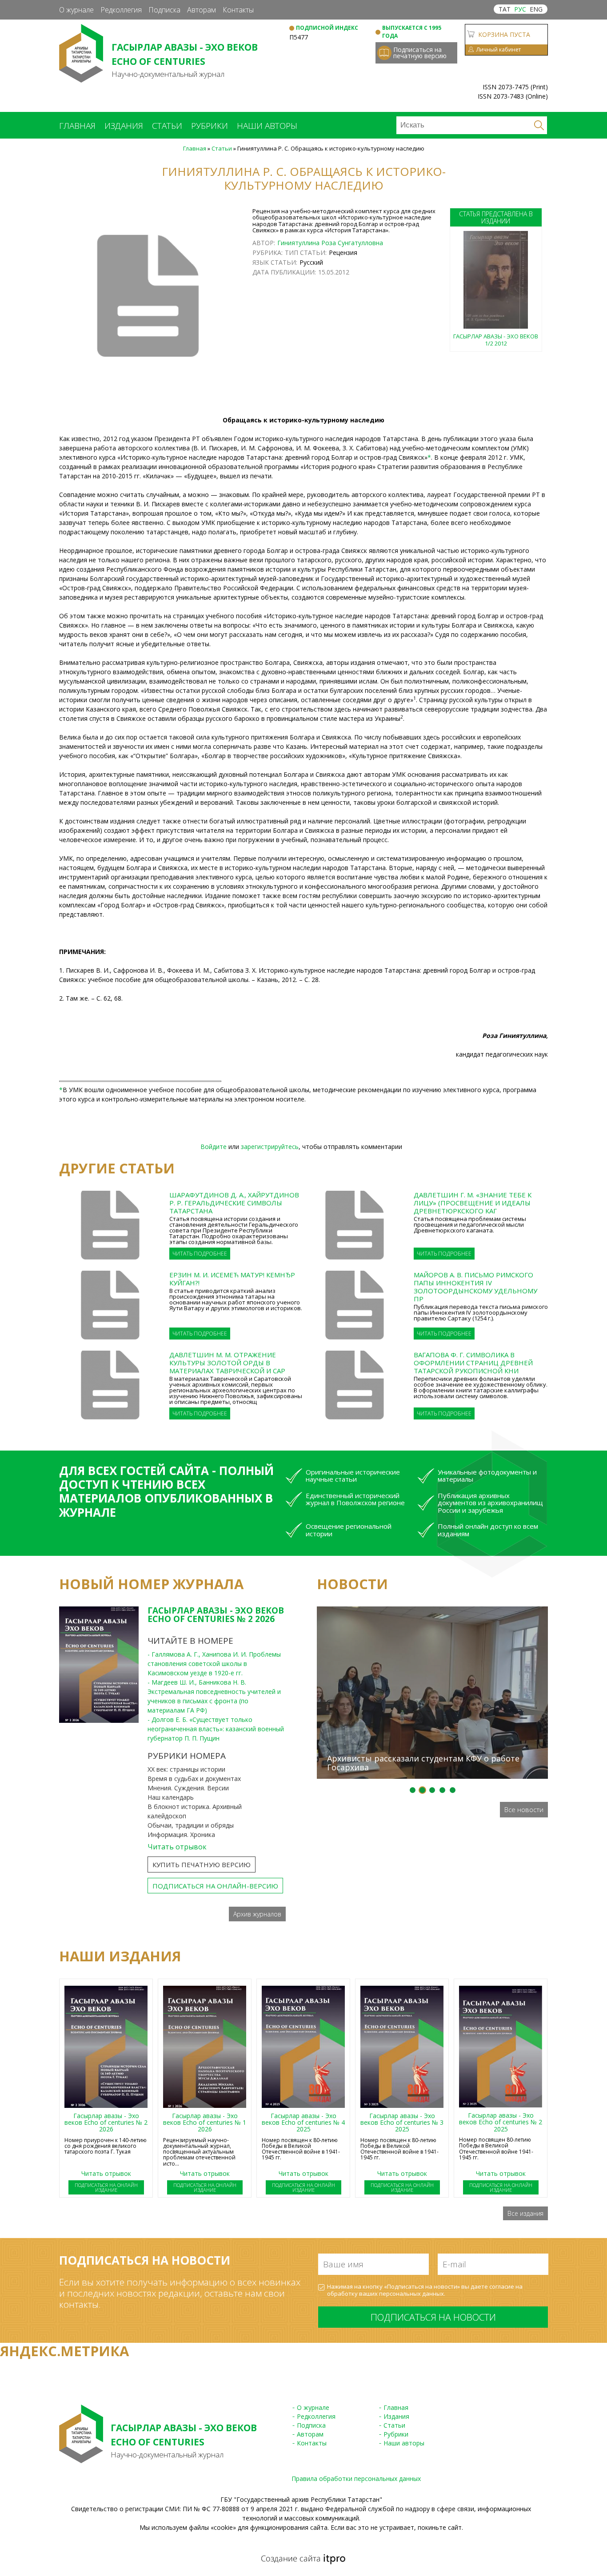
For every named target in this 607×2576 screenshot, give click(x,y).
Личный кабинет (499, 50)
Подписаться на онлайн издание (106, 2187)
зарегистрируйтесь (270, 1147)
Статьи (167, 126)
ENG (536, 9)
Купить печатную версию (202, 1864)
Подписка (164, 10)
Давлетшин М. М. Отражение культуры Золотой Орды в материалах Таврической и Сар (227, 1363)
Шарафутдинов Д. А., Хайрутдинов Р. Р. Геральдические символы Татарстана (234, 1203)
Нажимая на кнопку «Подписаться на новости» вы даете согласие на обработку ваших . (425, 2290)
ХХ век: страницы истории (186, 1769)
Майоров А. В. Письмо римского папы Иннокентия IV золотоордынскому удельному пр (475, 1287)
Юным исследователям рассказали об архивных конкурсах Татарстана (425, 1591)
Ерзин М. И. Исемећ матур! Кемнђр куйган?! (232, 1279)
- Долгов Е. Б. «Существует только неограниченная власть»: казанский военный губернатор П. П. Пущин (216, 1729)
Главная (77, 126)
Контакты (238, 10)
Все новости (524, 1809)
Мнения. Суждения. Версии (188, 1788)
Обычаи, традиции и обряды (191, 1825)
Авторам (202, 10)
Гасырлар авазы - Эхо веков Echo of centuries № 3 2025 (402, 2123)
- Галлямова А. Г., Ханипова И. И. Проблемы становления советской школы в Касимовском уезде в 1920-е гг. (214, 1664)
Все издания (525, 2213)
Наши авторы (267, 126)
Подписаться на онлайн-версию (215, 1886)
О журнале (76, 10)
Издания (124, 126)
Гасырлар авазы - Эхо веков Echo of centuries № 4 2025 (303, 2123)
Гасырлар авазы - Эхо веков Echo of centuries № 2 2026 (216, 1615)
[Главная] (81, 78)
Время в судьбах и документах (194, 1779)
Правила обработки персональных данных (356, 2479)
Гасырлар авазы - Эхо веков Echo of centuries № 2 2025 (501, 2122)
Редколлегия (121, 10)
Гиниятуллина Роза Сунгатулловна (330, 243)
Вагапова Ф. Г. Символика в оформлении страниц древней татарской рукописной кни (473, 1363)
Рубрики (210, 126)
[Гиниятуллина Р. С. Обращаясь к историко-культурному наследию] (148, 298)
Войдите (214, 1147)
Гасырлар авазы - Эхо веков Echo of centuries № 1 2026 (205, 2123)
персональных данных (411, 2294)
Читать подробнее (200, 1254)
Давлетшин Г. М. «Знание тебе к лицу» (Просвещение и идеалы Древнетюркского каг (473, 1203)
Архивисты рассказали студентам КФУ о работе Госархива (423, 1763)
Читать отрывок (177, 1847)
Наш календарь (171, 1797)
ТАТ (505, 9)
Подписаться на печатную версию (420, 53)
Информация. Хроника (181, 1835)
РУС (520, 9)
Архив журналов (257, 1914)
